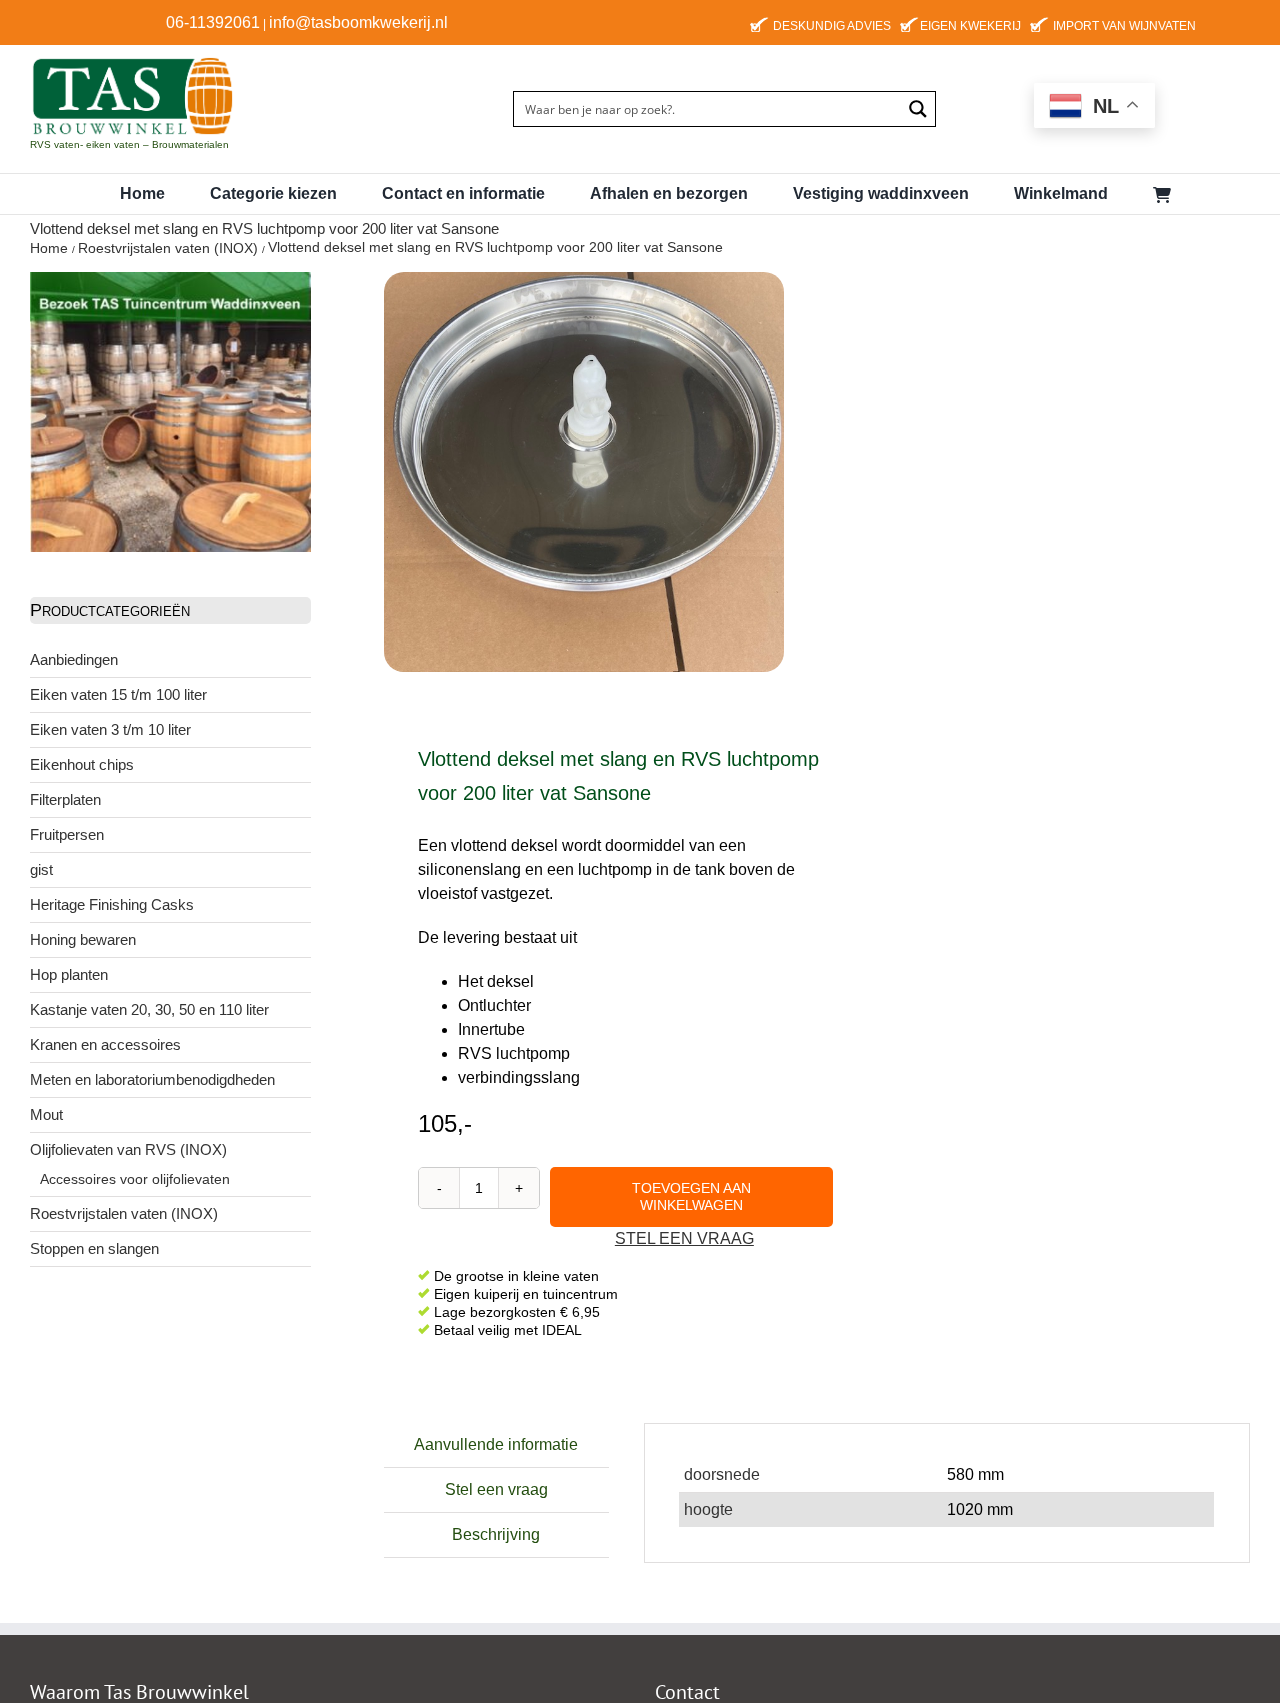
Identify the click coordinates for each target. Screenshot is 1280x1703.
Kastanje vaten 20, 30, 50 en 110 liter (149, 1009)
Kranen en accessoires (105, 1044)
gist (41, 869)
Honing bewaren (83, 939)
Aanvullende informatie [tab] (496, 1444)
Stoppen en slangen (94, 1248)
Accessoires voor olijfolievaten (135, 1179)
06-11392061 (213, 22)
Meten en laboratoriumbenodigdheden (152, 1079)
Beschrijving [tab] (496, 1534)
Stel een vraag (684, 1238)
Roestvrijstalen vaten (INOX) (124, 1213)
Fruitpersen (67, 834)
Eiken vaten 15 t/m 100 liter (118, 694)
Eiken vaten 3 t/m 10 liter (110, 729)
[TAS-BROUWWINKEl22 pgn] (132, 60)
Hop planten (69, 974)
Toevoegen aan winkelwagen (691, 1196)
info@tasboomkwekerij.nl (358, 22)
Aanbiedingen (74, 659)
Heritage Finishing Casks (112, 904)
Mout (46, 1114)
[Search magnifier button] (918, 109)
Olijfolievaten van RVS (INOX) (128, 1149)
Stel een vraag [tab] (496, 1489)
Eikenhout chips (82, 764)
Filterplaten (65, 799)
